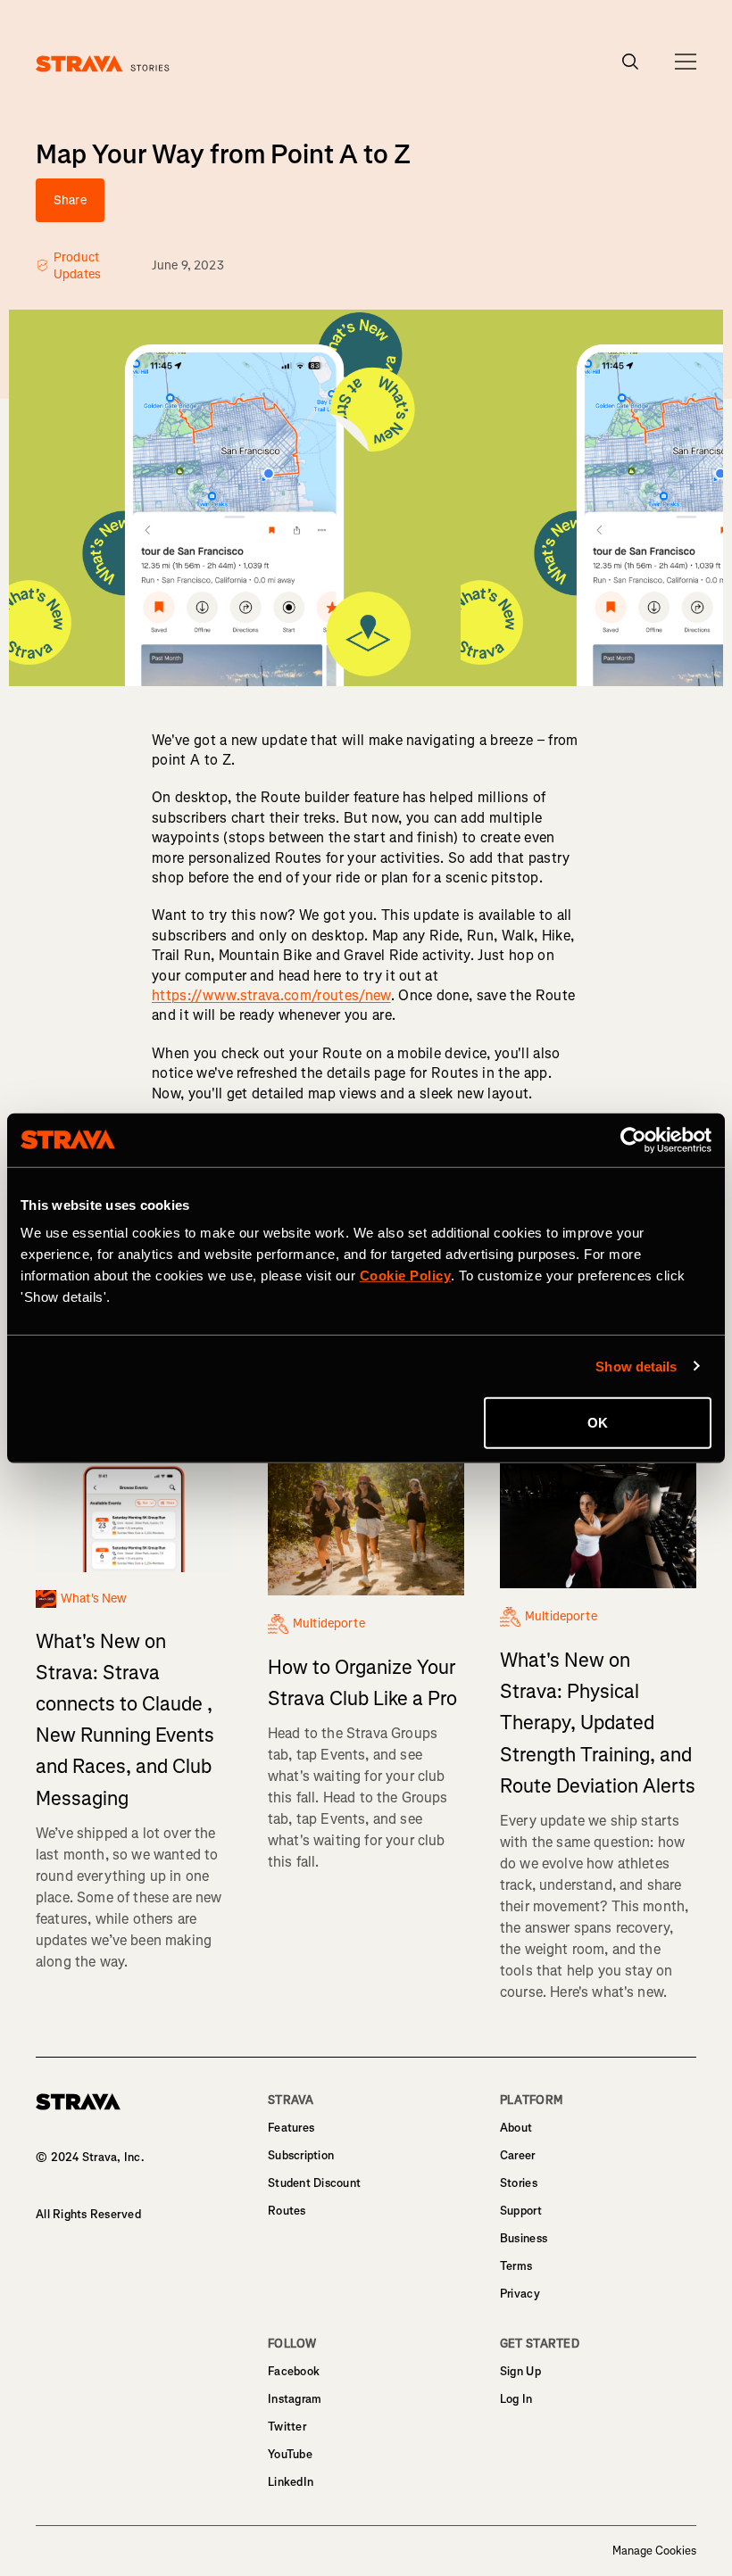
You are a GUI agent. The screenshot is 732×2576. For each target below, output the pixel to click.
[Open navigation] (686, 62)
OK (598, 1423)
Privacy (520, 2294)
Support (521, 2211)
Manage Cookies (654, 2551)
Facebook (294, 2371)
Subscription (301, 2155)
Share (70, 200)
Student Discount (314, 2183)
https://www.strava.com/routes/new (271, 995)
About (516, 2128)
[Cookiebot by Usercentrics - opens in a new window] (633, 1139)
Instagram (295, 2399)
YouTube (290, 2454)
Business (524, 2238)
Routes (287, 2211)
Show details (636, 1366)
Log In (516, 2399)
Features (291, 2128)
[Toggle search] (631, 62)
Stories (519, 2183)
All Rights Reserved (88, 2214)
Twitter (287, 2427)
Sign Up (520, 2371)
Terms (516, 2266)
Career (518, 2155)
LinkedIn (291, 2482)
